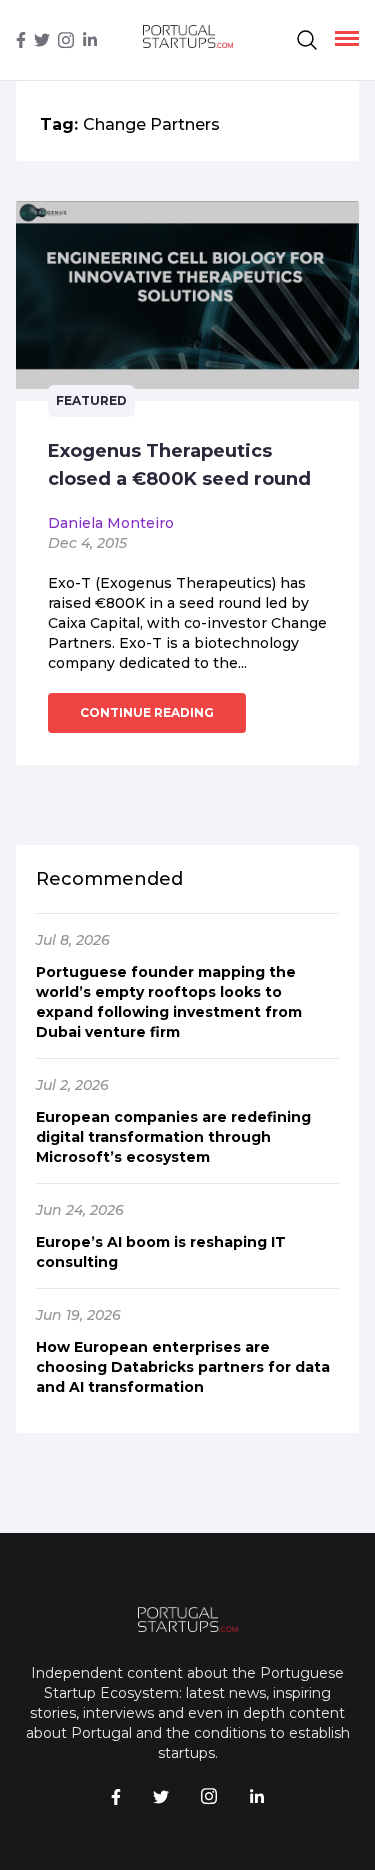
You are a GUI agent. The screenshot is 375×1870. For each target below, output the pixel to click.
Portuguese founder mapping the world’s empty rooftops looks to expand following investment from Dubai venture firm (169, 1002)
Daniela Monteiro (111, 523)
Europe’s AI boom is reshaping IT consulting (161, 1252)
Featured (91, 400)
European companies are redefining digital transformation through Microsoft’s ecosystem (173, 1137)
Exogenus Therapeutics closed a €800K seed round (179, 465)
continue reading (147, 712)
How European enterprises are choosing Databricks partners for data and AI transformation (183, 1367)
